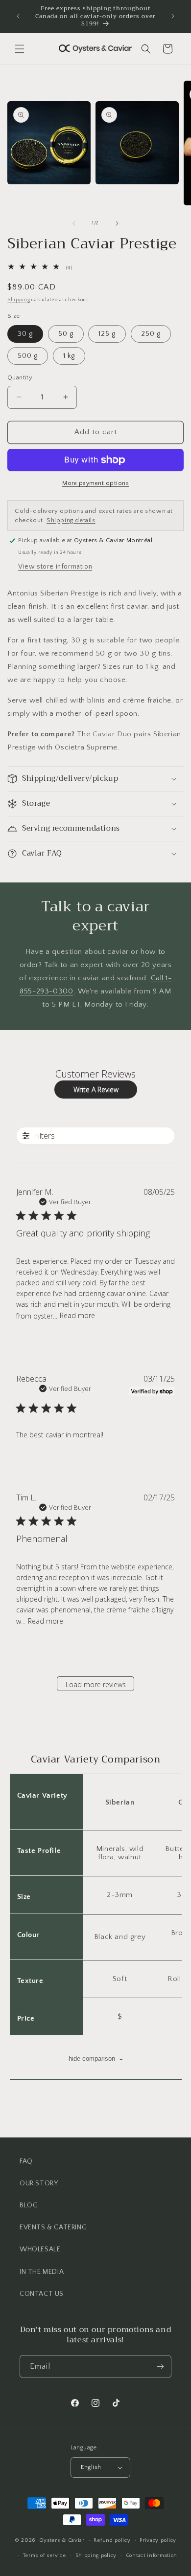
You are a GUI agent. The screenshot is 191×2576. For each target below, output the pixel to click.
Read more (77, 1315)
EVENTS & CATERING (53, 2227)
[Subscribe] (160, 2367)
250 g (151, 334)
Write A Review (96, 1090)
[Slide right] (117, 223)
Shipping (19, 300)
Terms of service (45, 2555)
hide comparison (96, 2058)
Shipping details (71, 520)
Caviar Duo (112, 734)
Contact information (152, 2555)
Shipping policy (96, 2555)
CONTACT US (42, 2294)
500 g (28, 356)
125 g (107, 334)
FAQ (26, 2161)
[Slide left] (74, 223)
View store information (55, 567)
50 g (66, 334)
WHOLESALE (40, 2249)
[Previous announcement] (18, 16)
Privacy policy (158, 2540)
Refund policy (112, 2540)
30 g (25, 334)
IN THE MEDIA (42, 2272)
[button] (20, 49)
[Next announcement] (173, 16)
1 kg (69, 356)
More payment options (95, 483)
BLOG (29, 2205)
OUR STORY (39, 2183)
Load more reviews (96, 1684)
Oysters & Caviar (62, 2540)
